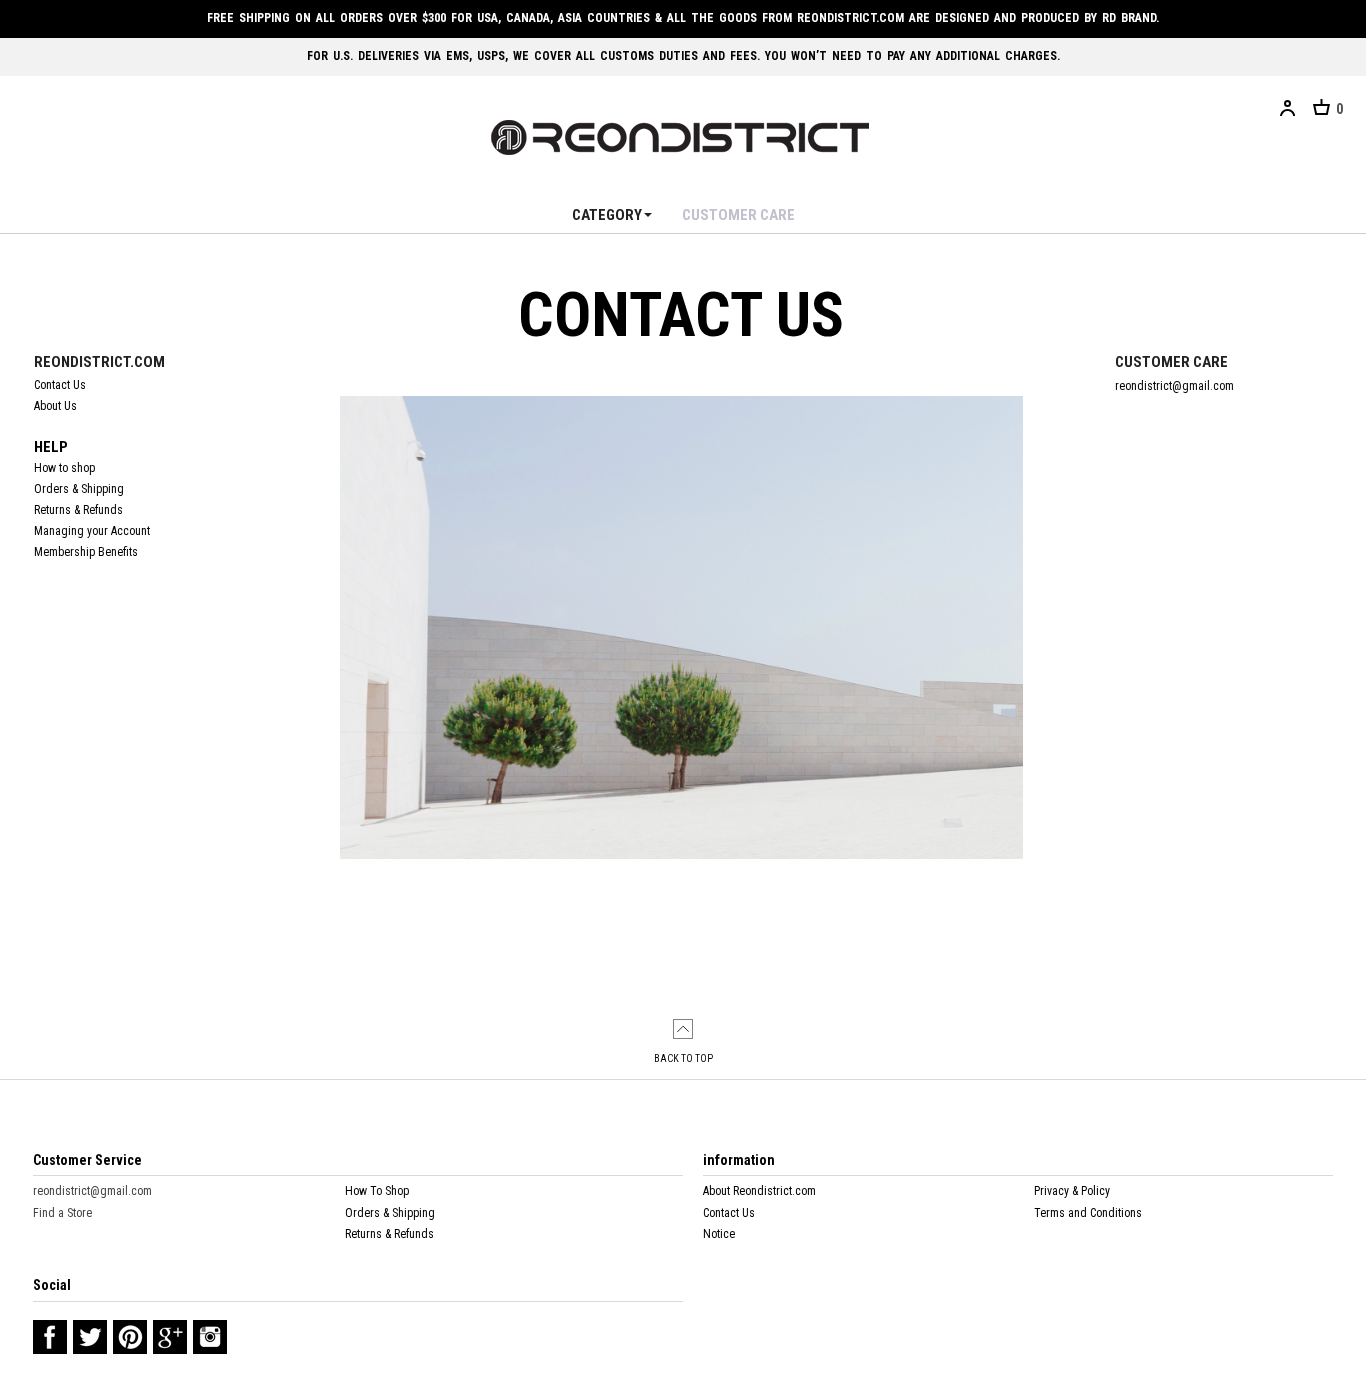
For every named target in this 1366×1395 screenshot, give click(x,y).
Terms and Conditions (1088, 1212)
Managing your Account (92, 531)
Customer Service (87, 1160)
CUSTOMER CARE (738, 215)
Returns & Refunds (78, 510)
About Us (55, 406)
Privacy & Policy (1072, 1191)
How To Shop (377, 1191)
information (739, 1160)
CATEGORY (607, 215)
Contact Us (60, 385)
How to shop (64, 468)
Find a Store (62, 1212)
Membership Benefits (86, 552)
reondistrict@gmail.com (92, 1191)
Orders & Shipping (79, 489)
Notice (719, 1234)
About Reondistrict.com (759, 1191)
